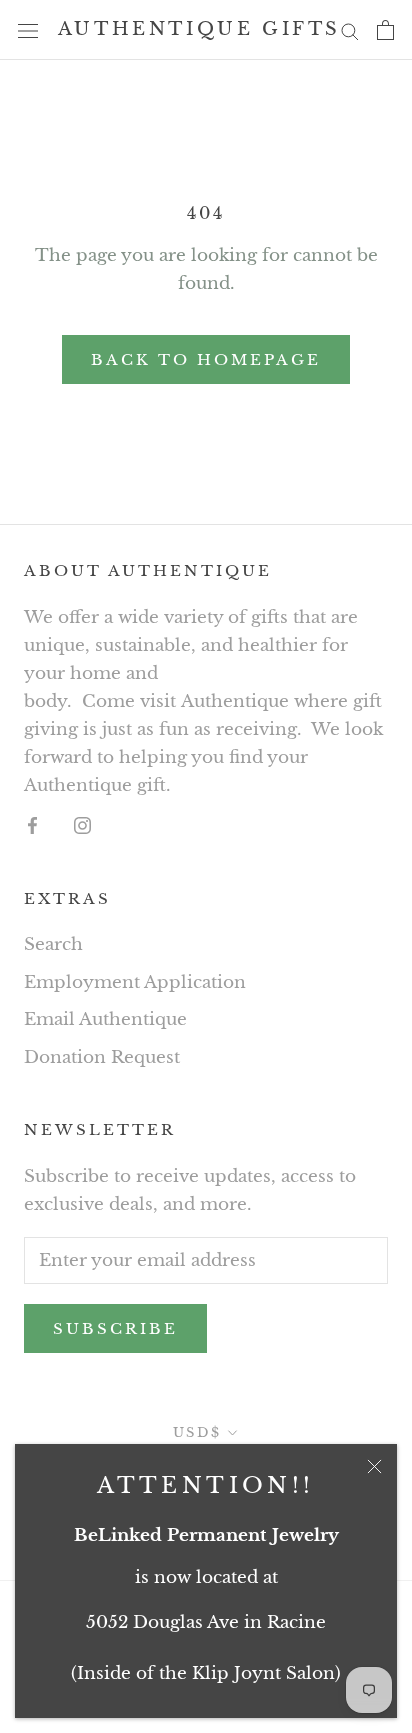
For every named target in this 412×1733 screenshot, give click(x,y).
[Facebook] (32, 825)
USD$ (197, 1432)
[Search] (350, 30)
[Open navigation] (28, 29)
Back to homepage (206, 359)
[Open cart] (385, 30)
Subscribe (115, 1328)
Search (53, 944)
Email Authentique (105, 1019)
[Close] (374, 1466)
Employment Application (135, 982)
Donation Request (102, 1057)
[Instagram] (82, 825)
